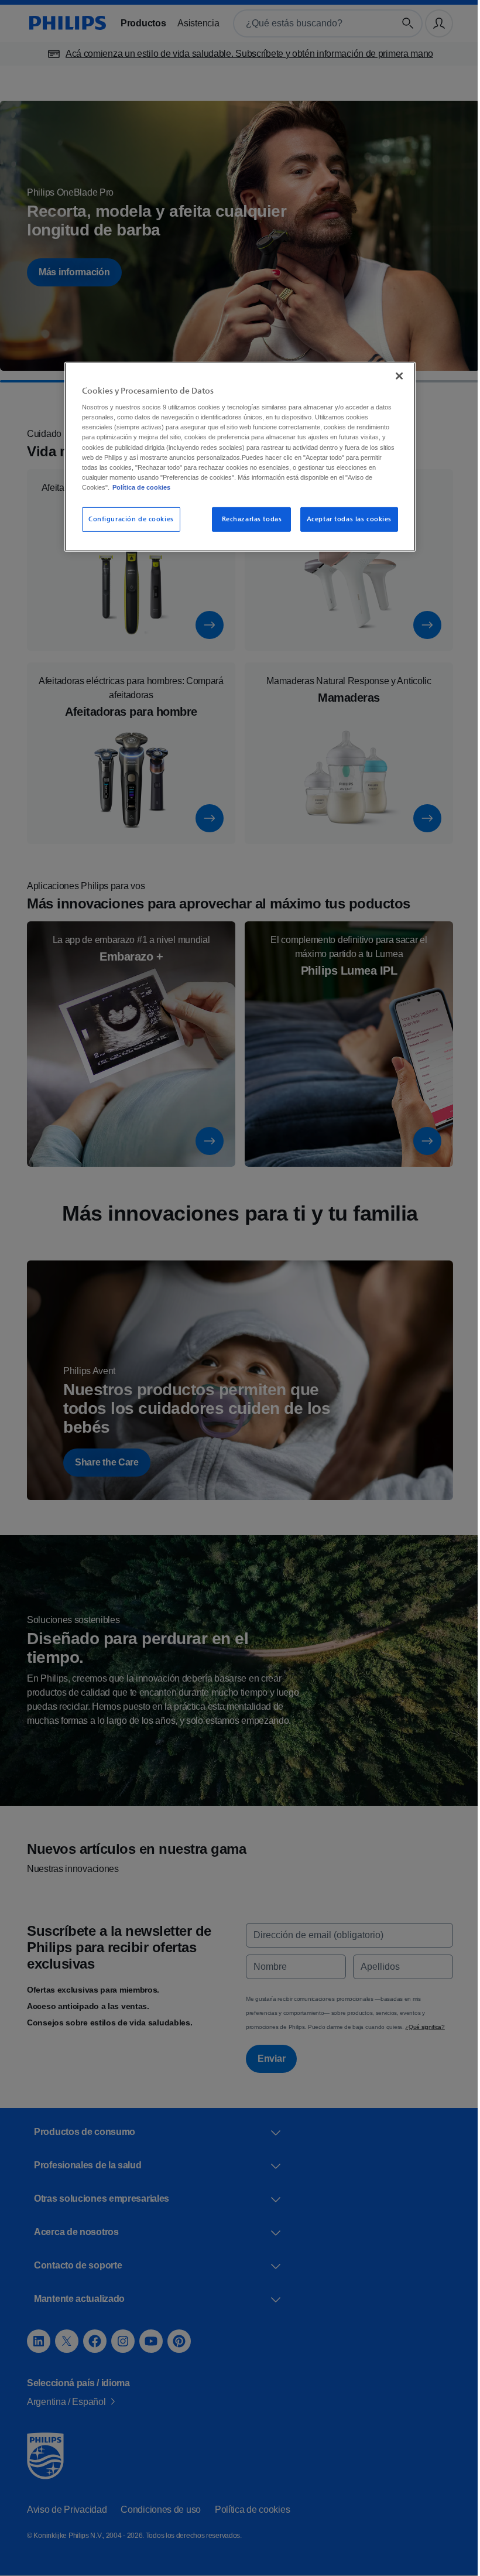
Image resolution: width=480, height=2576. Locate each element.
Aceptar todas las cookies (344, 519)
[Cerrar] (395, 375)
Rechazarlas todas (248, 519)
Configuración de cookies (127, 519)
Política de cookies (216, 487)
